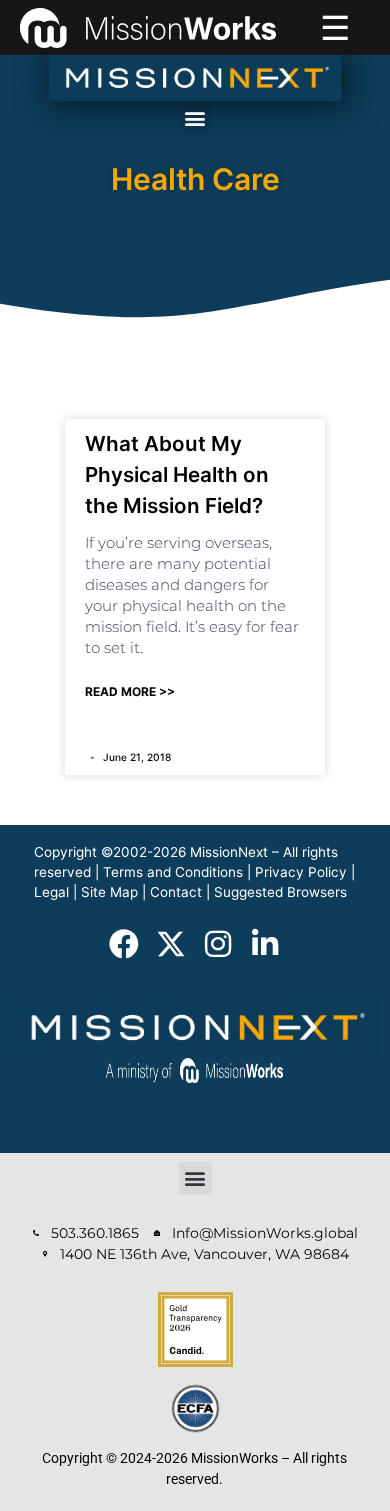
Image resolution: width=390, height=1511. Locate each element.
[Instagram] (218, 944)
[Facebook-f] (124, 944)
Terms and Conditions (173, 872)
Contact (176, 892)
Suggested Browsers (280, 892)
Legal (51, 892)
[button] (195, 117)
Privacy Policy (301, 872)
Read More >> (130, 691)
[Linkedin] (265, 944)
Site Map (109, 892)
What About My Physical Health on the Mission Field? (177, 474)
